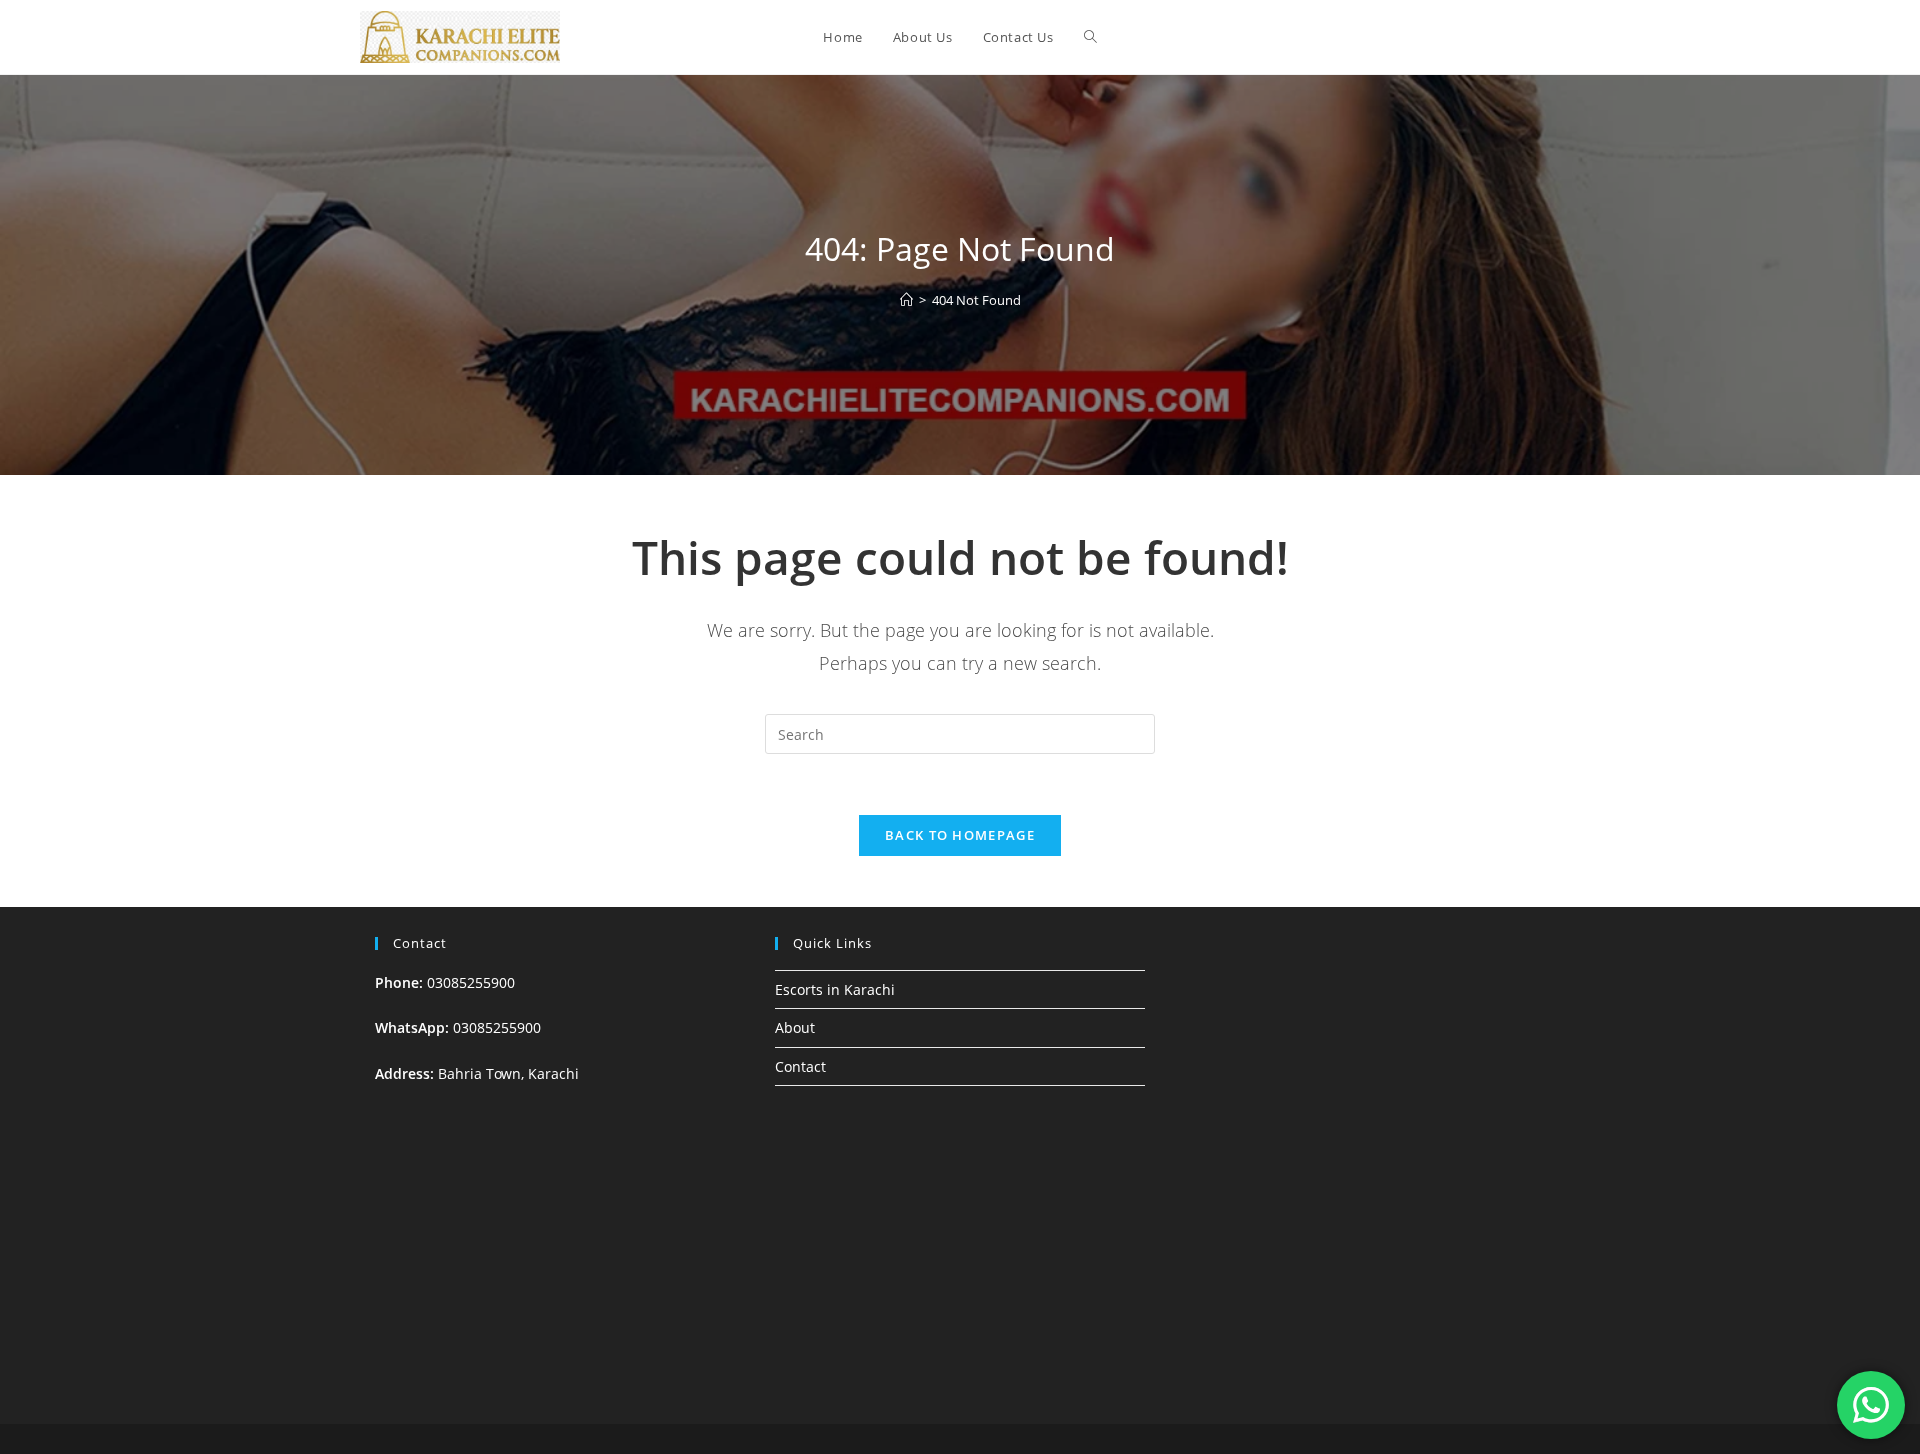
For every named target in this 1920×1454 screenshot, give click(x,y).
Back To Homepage (960, 835)
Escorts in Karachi (835, 989)
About (795, 1027)
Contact (800, 1066)
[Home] (906, 300)
